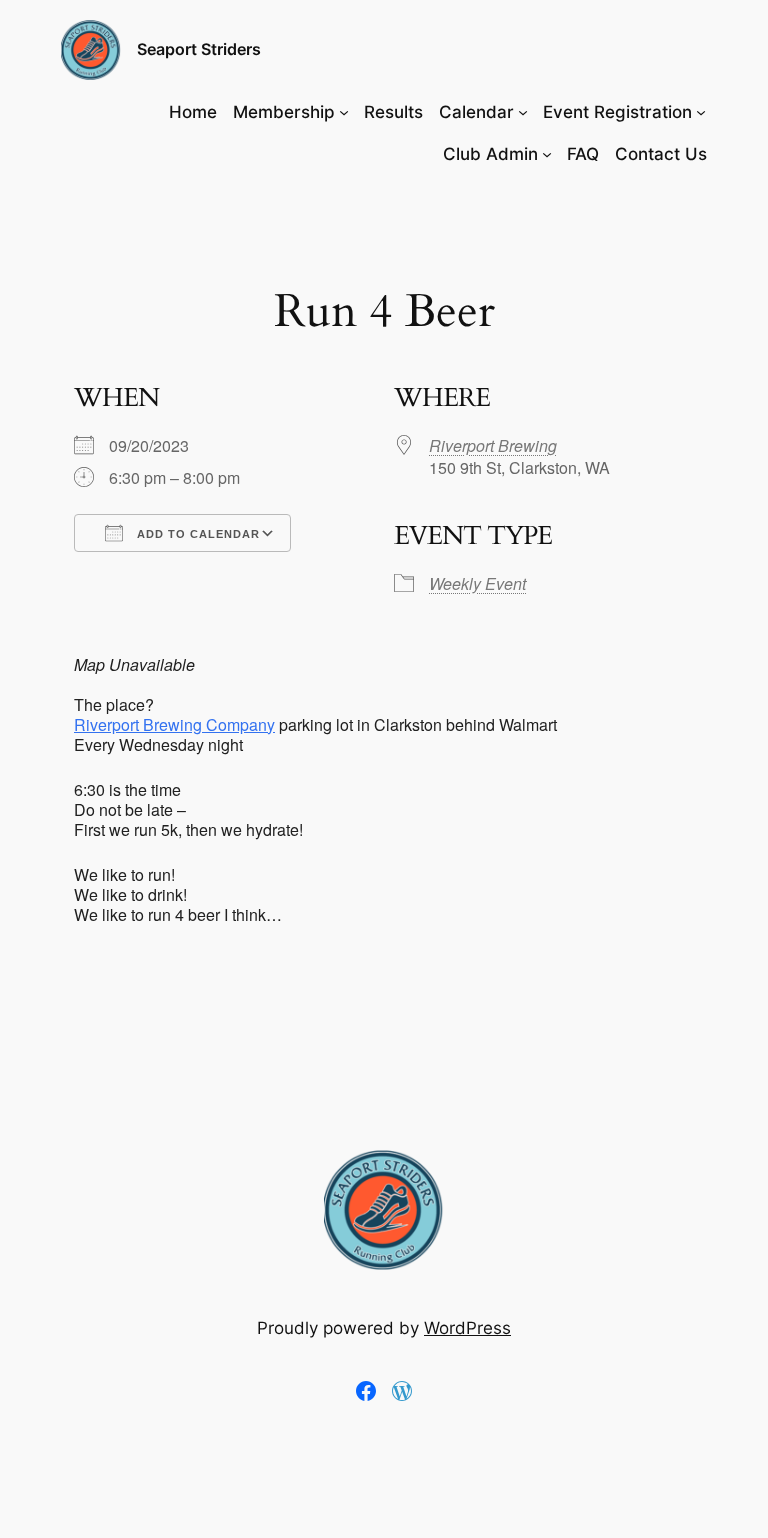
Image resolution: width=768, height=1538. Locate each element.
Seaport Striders (199, 49)
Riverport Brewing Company (174, 724)
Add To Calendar (196, 534)
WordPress (467, 1328)
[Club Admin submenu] (547, 154)
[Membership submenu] (344, 112)
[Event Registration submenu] (701, 112)
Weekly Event (477, 583)
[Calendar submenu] (523, 112)
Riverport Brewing (493, 445)
